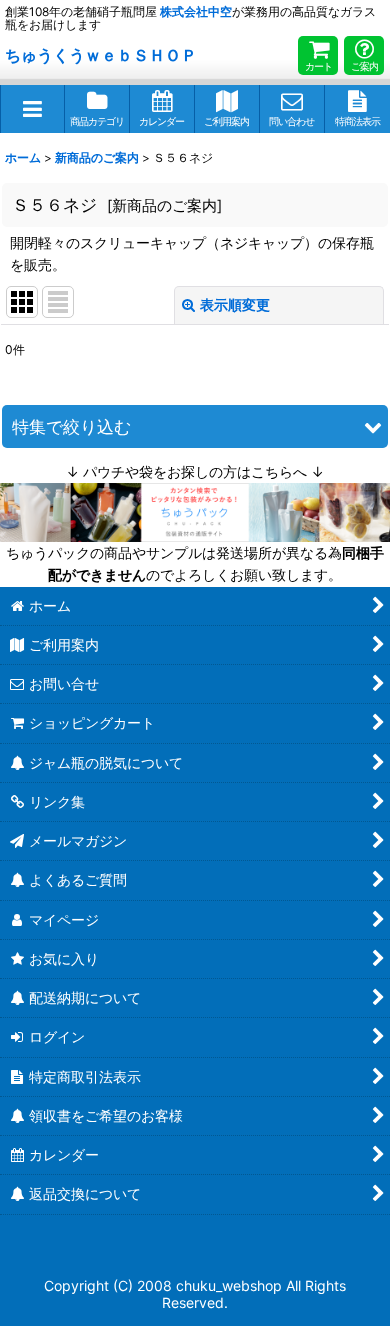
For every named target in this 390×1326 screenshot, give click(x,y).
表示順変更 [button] (235, 304)
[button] (32, 109)
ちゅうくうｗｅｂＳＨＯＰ (101, 55)
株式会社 (196, 11)
